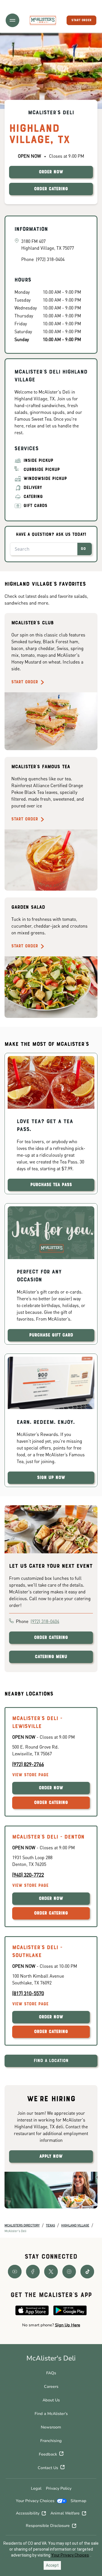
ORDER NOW (51, 172)
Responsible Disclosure (48, 2526)
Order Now (51, 1788)
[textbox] (51, 2325)
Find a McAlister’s (51, 2414)
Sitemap (78, 2501)
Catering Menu (51, 1657)
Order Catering (51, 1638)
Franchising (51, 2441)
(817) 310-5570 (28, 1993)
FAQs (51, 2373)
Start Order (25, 682)
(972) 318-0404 (45, 1621)
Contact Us (48, 2468)
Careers (51, 2387)
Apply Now (51, 2156)
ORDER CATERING (51, 189)
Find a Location (51, 2061)
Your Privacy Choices (35, 2501)
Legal (36, 2488)
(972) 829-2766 (28, 1764)
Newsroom (51, 2427)
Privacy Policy (59, 2488)
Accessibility (28, 2513)
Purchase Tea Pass (51, 1185)
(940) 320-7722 (28, 1875)
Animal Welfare (65, 2513)
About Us (51, 2400)
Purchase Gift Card (51, 1335)
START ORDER (81, 20)
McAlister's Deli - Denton (48, 1837)
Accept (52, 2565)
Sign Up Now (51, 1478)
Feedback (48, 2454)
